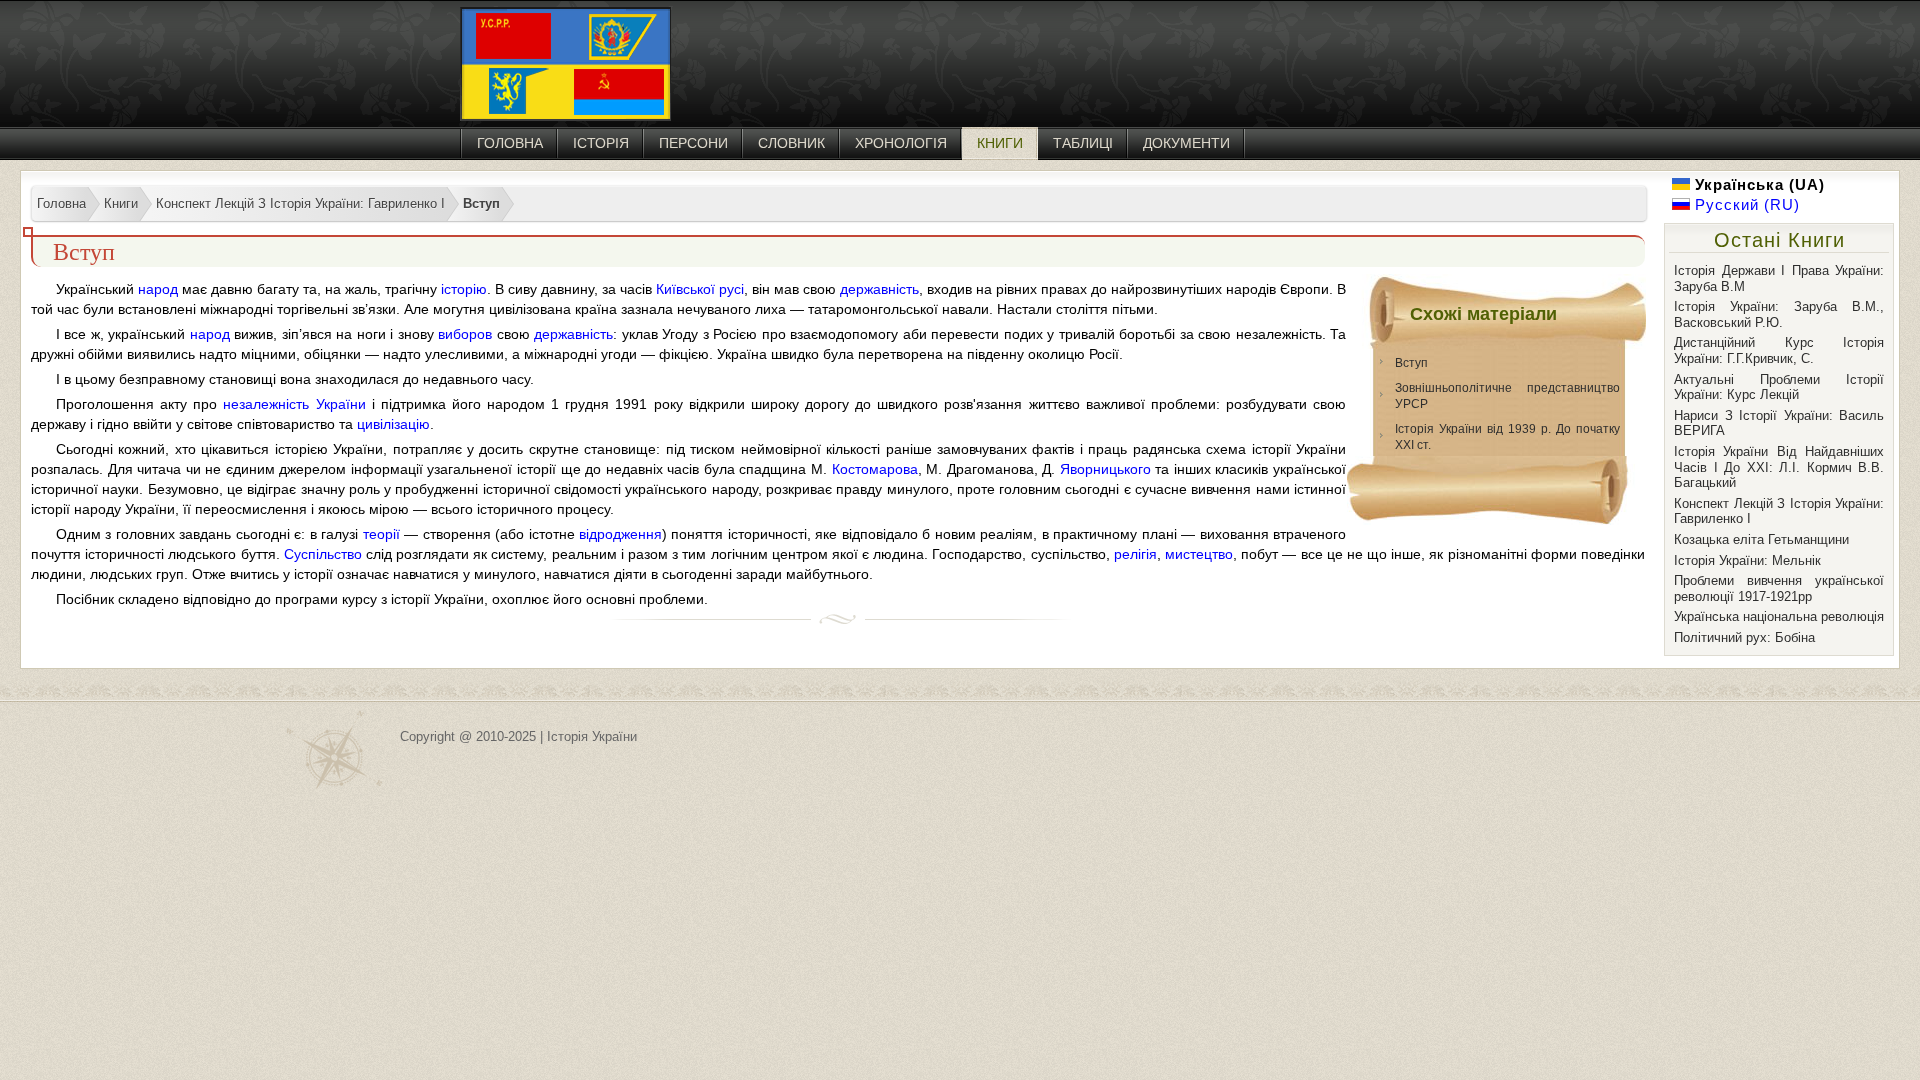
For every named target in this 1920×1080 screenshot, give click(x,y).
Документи (1186, 143)
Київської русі (700, 289)
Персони (693, 143)
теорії (381, 534)
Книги (1000, 143)
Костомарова (875, 469)
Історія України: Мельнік (1747, 560)
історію (464, 289)
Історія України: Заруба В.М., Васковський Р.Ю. (1779, 314)
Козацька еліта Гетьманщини (1761, 539)
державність (879, 289)
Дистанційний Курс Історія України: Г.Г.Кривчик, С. (1779, 350)
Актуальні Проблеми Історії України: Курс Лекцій (1779, 387)
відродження (620, 534)
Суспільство (323, 554)
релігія (1135, 554)
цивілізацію (393, 424)
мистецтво (1199, 554)
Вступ (1411, 363)
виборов (465, 334)
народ (158, 289)
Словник (791, 143)
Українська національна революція (1779, 616)
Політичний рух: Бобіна (1744, 637)
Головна (510, 143)
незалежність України (294, 404)
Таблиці (1083, 143)
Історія (601, 143)
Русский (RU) (1745, 204)
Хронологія (901, 143)
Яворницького (1105, 469)
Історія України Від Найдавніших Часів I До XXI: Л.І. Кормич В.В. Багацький (1779, 467)
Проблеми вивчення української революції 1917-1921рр (1779, 588)
